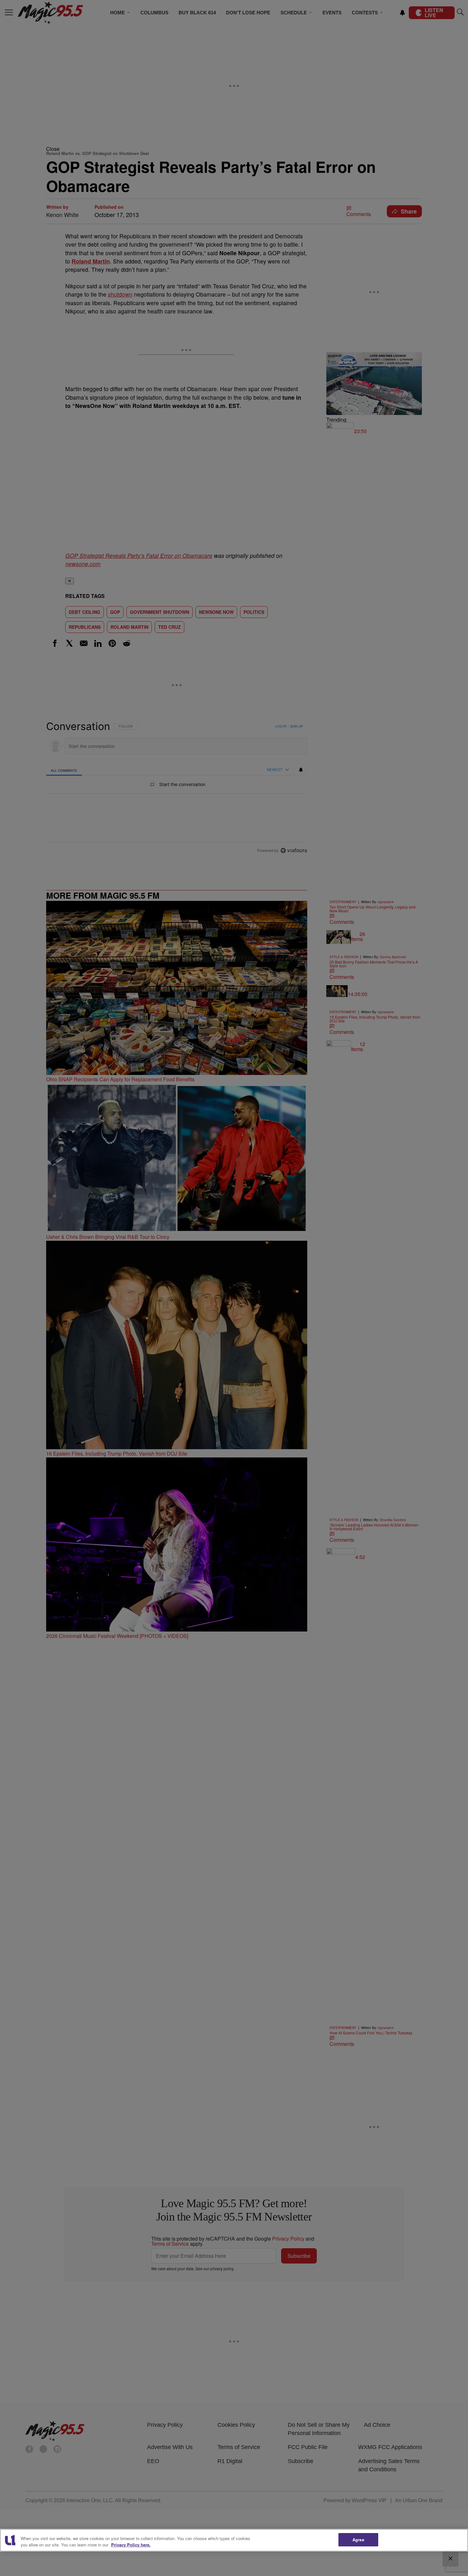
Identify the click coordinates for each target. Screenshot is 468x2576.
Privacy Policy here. (131, 2545)
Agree (358, 2540)
